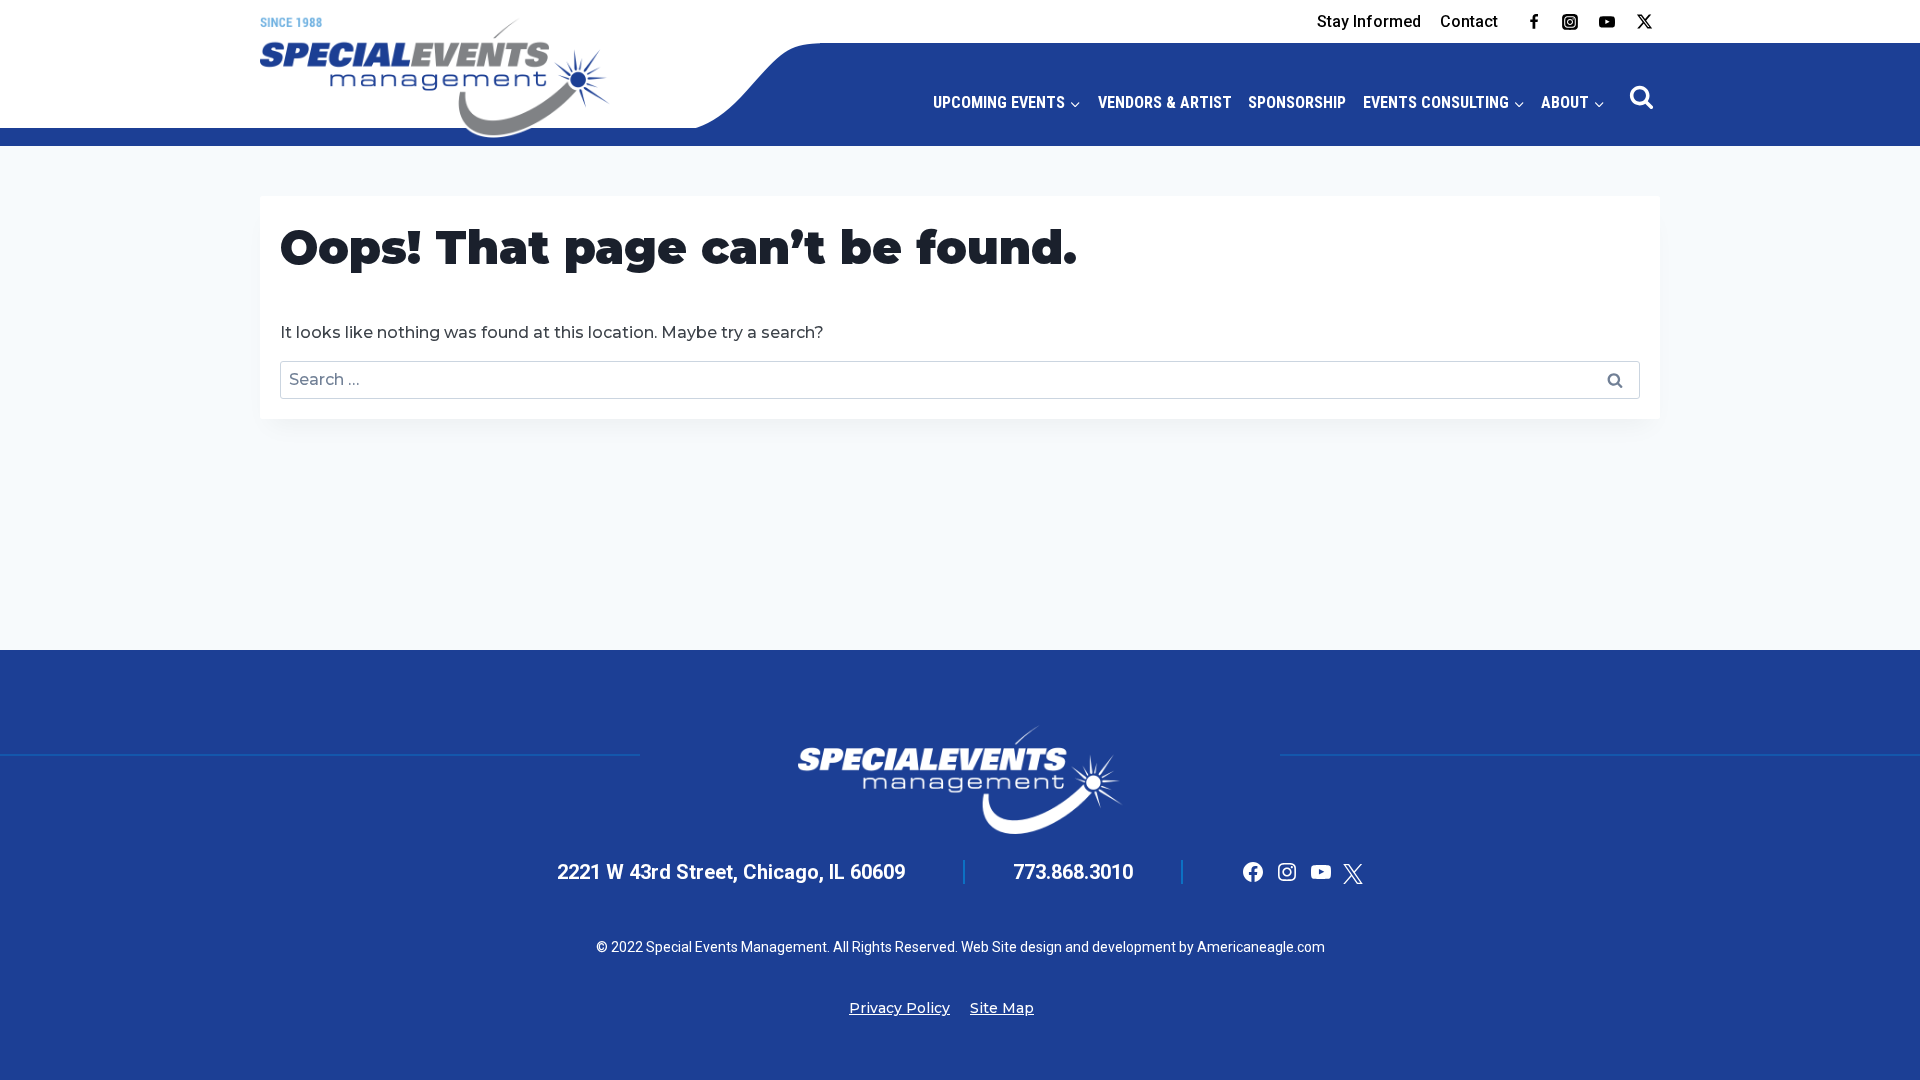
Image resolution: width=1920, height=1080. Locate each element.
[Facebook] (1534, 22)
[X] (1644, 22)
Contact (1469, 21)
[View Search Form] (1642, 98)
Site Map (1002, 1008)
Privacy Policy (899, 1008)
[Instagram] (1570, 22)
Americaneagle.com (1259, 947)
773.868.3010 (1073, 872)
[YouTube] (1607, 22)
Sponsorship (1297, 102)
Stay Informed (1369, 21)
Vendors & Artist (1165, 102)
